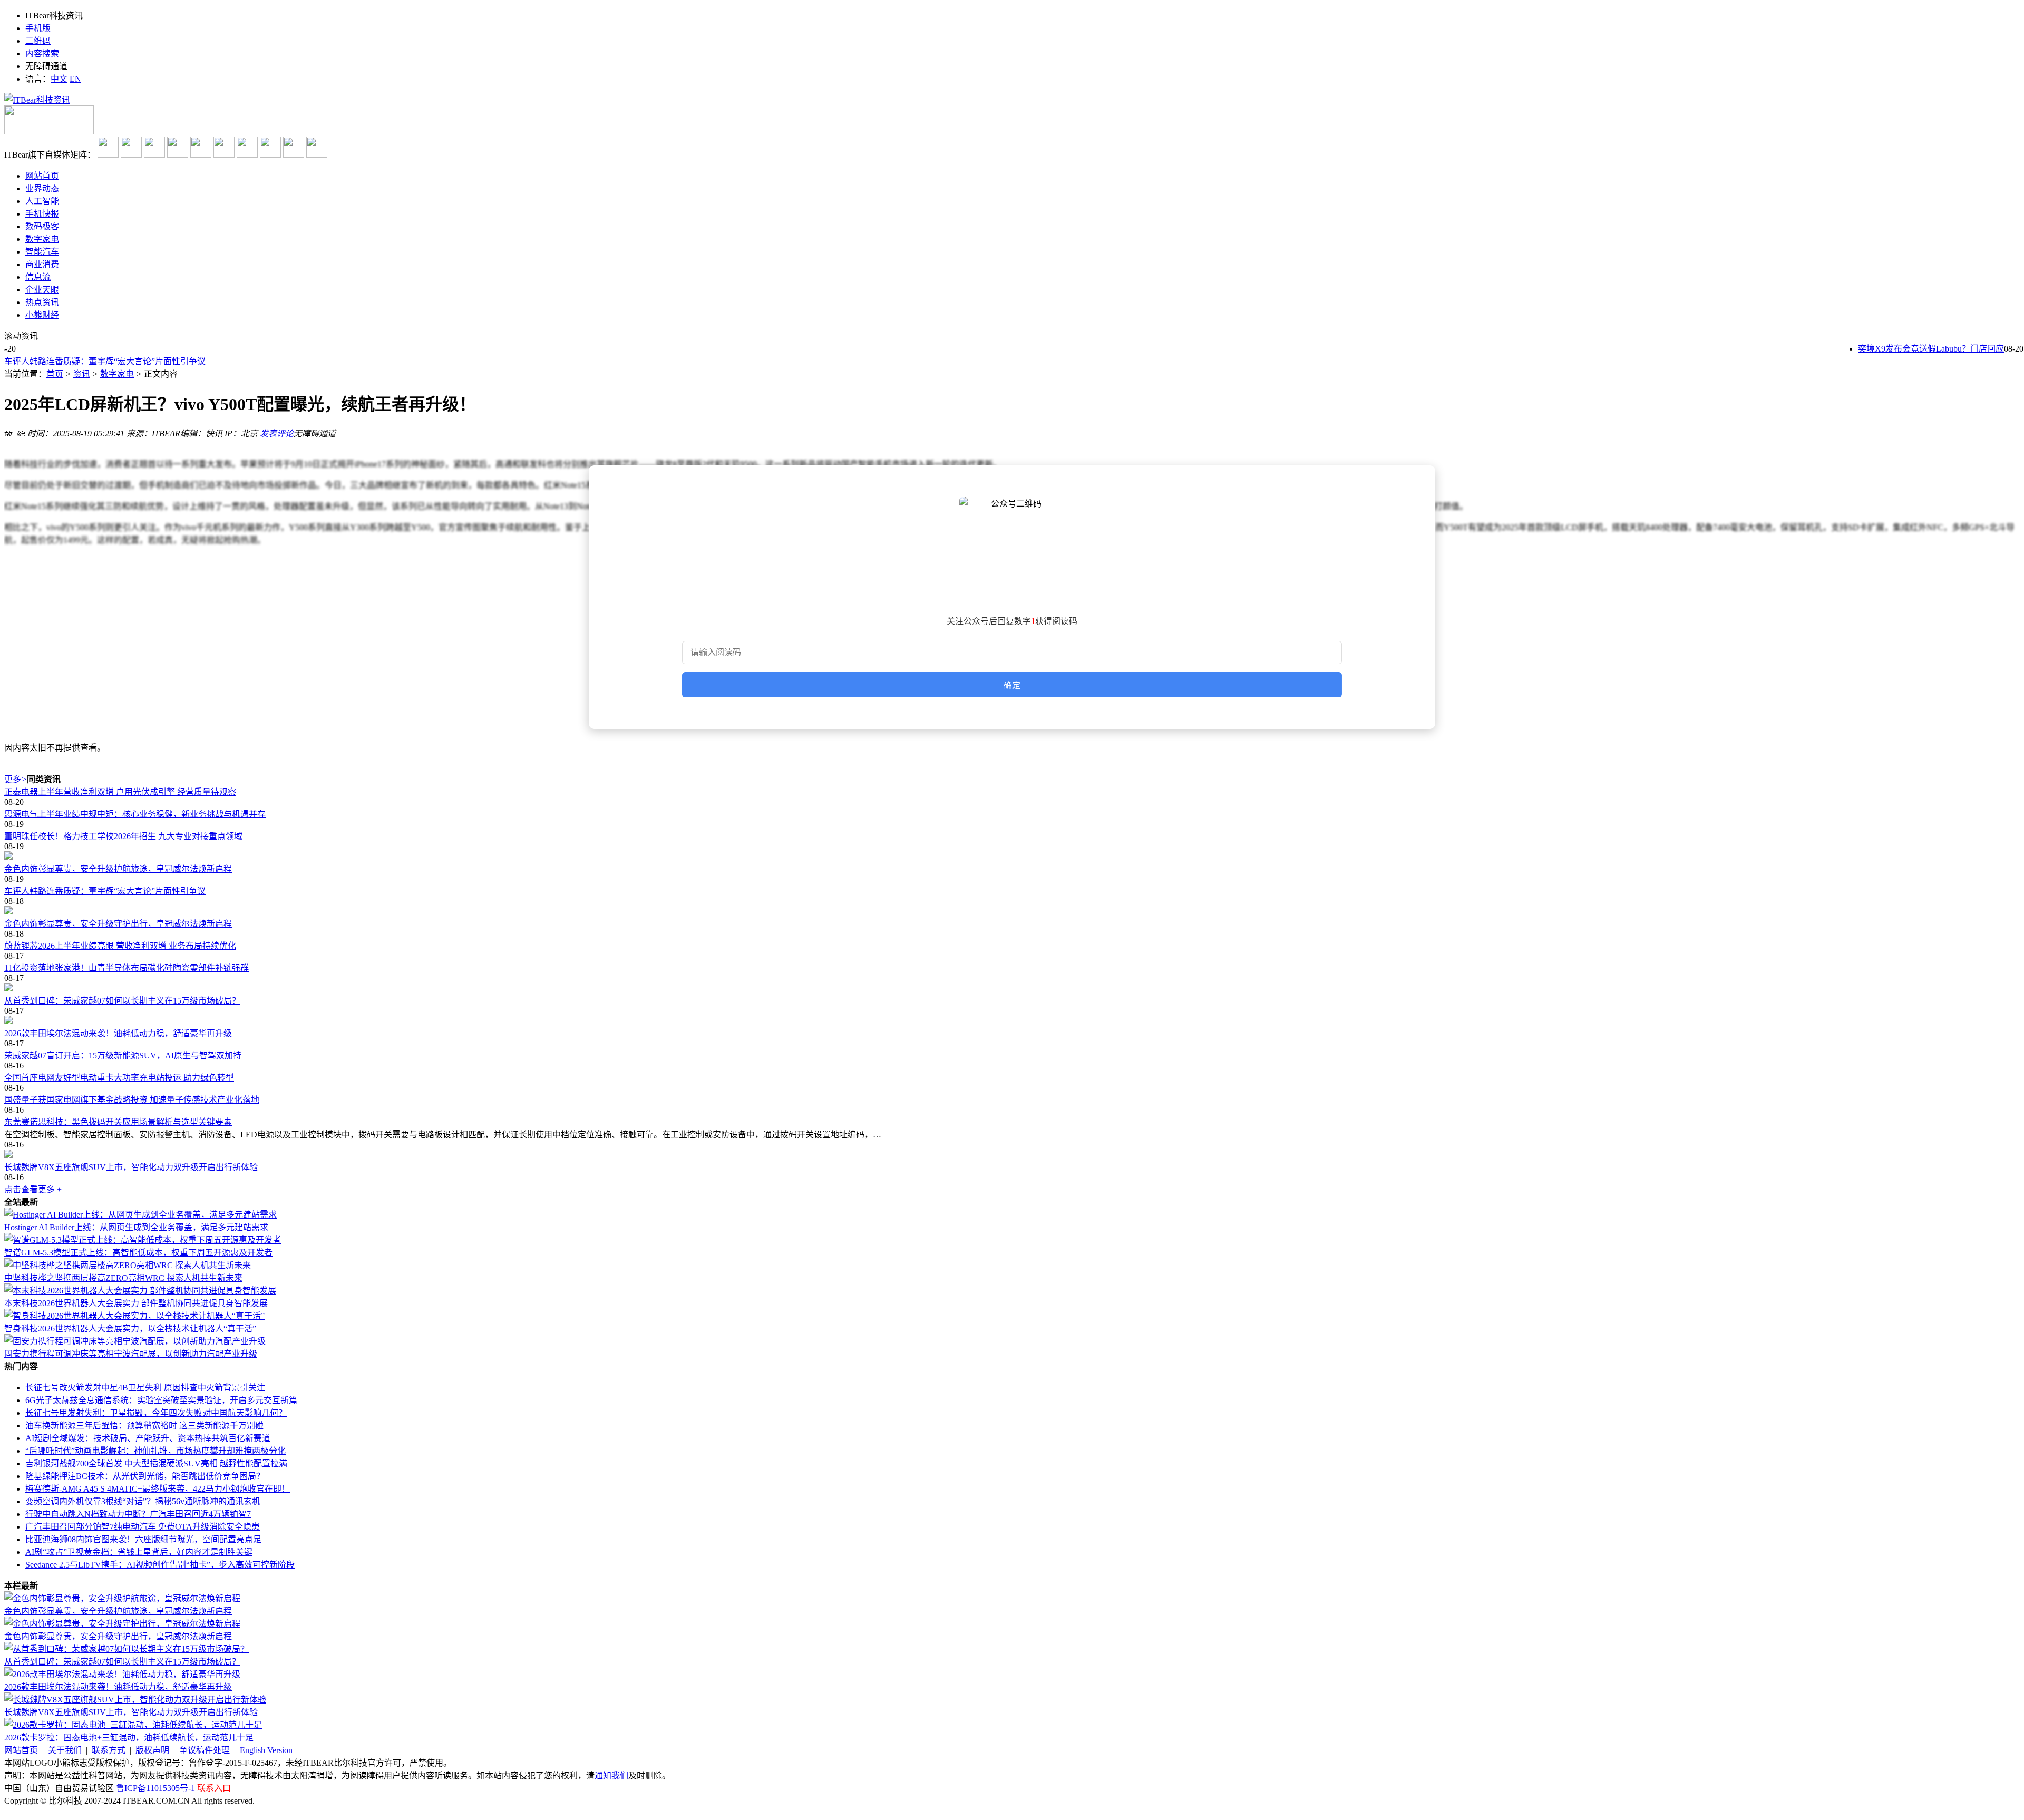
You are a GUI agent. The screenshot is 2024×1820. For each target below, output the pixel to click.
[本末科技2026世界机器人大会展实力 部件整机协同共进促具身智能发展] (140, 1291)
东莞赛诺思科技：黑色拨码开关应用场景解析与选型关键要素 (118, 1122)
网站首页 (21, 1750)
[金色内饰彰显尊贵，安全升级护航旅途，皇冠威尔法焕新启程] (1012, 857)
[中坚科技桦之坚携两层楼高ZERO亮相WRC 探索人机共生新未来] (128, 1265)
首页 (55, 374)
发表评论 (277, 434)
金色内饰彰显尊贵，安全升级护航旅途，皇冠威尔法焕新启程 (118, 869)
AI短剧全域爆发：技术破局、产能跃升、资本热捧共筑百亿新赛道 (148, 1438)
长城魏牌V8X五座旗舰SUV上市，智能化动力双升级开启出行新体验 (131, 1167)
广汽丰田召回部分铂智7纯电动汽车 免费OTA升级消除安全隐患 (143, 1527)
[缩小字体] (21, 432)
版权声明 (152, 1750)
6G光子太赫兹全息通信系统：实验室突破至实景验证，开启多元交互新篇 (161, 1400)
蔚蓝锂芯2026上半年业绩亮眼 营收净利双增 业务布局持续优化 (120, 946)
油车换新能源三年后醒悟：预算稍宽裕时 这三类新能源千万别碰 (144, 1425)
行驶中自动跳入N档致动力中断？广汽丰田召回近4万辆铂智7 (138, 1514)
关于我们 (65, 1750)
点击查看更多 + (33, 1189)
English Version (266, 1750)
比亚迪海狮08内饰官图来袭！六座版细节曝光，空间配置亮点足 (143, 1539)
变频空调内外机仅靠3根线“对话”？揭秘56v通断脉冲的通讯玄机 (143, 1501)
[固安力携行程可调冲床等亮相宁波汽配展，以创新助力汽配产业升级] (135, 1341)
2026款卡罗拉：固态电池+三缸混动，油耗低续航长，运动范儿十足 (129, 1738)
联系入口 (214, 1788)
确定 (1012, 685)
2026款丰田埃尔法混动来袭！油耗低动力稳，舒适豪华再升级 (118, 1033)
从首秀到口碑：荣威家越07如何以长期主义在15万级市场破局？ (122, 1001)
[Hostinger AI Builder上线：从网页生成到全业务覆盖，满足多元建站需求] (140, 1215)
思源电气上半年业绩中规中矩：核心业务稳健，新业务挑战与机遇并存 (135, 814)
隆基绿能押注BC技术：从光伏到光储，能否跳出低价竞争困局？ (145, 1476)
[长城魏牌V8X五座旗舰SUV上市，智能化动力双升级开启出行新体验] (1012, 1155)
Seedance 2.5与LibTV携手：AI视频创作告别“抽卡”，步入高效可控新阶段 (160, 1565)
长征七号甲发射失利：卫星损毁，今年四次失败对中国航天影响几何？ (156, 1413)
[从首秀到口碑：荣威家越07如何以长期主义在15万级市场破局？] (1012, 988)
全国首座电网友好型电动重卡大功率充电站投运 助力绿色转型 (119, 1078)
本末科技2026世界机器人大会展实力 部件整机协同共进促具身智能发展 (136, 1303)
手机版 (38, 28)
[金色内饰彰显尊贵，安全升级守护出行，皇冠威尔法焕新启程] (1012, 911)
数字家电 (117, 374)
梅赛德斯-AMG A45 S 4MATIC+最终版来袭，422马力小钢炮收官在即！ (158, 1489)
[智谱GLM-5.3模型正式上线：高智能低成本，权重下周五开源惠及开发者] (143, 1240)
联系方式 (109, 1750)
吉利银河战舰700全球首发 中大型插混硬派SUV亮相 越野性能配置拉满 (156, 1463)
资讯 (82, 374)
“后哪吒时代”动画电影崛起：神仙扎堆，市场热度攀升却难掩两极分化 (155, 1451)
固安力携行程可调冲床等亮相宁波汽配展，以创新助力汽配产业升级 (131, 1354)
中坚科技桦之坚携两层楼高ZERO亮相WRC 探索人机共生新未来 (123, 1278)
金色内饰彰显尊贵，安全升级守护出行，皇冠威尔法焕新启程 (118, 924)
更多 (16, 779)
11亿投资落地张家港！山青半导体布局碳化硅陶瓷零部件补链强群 (126, 968)
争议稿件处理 (205, 1750)
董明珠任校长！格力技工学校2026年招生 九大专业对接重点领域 (123, 836)
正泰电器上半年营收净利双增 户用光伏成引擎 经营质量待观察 (120, 792)
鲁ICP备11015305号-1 (155, 1788)
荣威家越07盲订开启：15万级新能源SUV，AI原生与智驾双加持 (123, 1055)
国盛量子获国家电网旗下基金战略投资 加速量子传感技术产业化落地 (132, 1100)
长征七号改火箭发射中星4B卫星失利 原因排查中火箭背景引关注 (145, 1388)
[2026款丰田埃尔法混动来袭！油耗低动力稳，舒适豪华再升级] (1012, 1021)
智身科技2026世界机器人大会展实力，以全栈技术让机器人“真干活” (130, 1328)
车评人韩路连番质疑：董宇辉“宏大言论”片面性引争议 (105, 358)
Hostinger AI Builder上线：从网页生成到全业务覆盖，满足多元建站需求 (136, 1227)
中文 (59, 79)
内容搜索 (42, 53)
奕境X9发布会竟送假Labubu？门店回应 (1907, 349)
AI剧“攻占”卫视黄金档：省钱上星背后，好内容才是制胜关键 (139, 1552)
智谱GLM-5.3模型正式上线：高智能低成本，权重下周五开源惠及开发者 (138, 1253)
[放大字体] (8, 432)
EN (75, 79)
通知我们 (611, 1775)
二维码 (38, 41)
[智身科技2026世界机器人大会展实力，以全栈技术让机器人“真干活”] (134, 1316)
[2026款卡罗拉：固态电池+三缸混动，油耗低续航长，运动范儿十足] (133, 1725)
